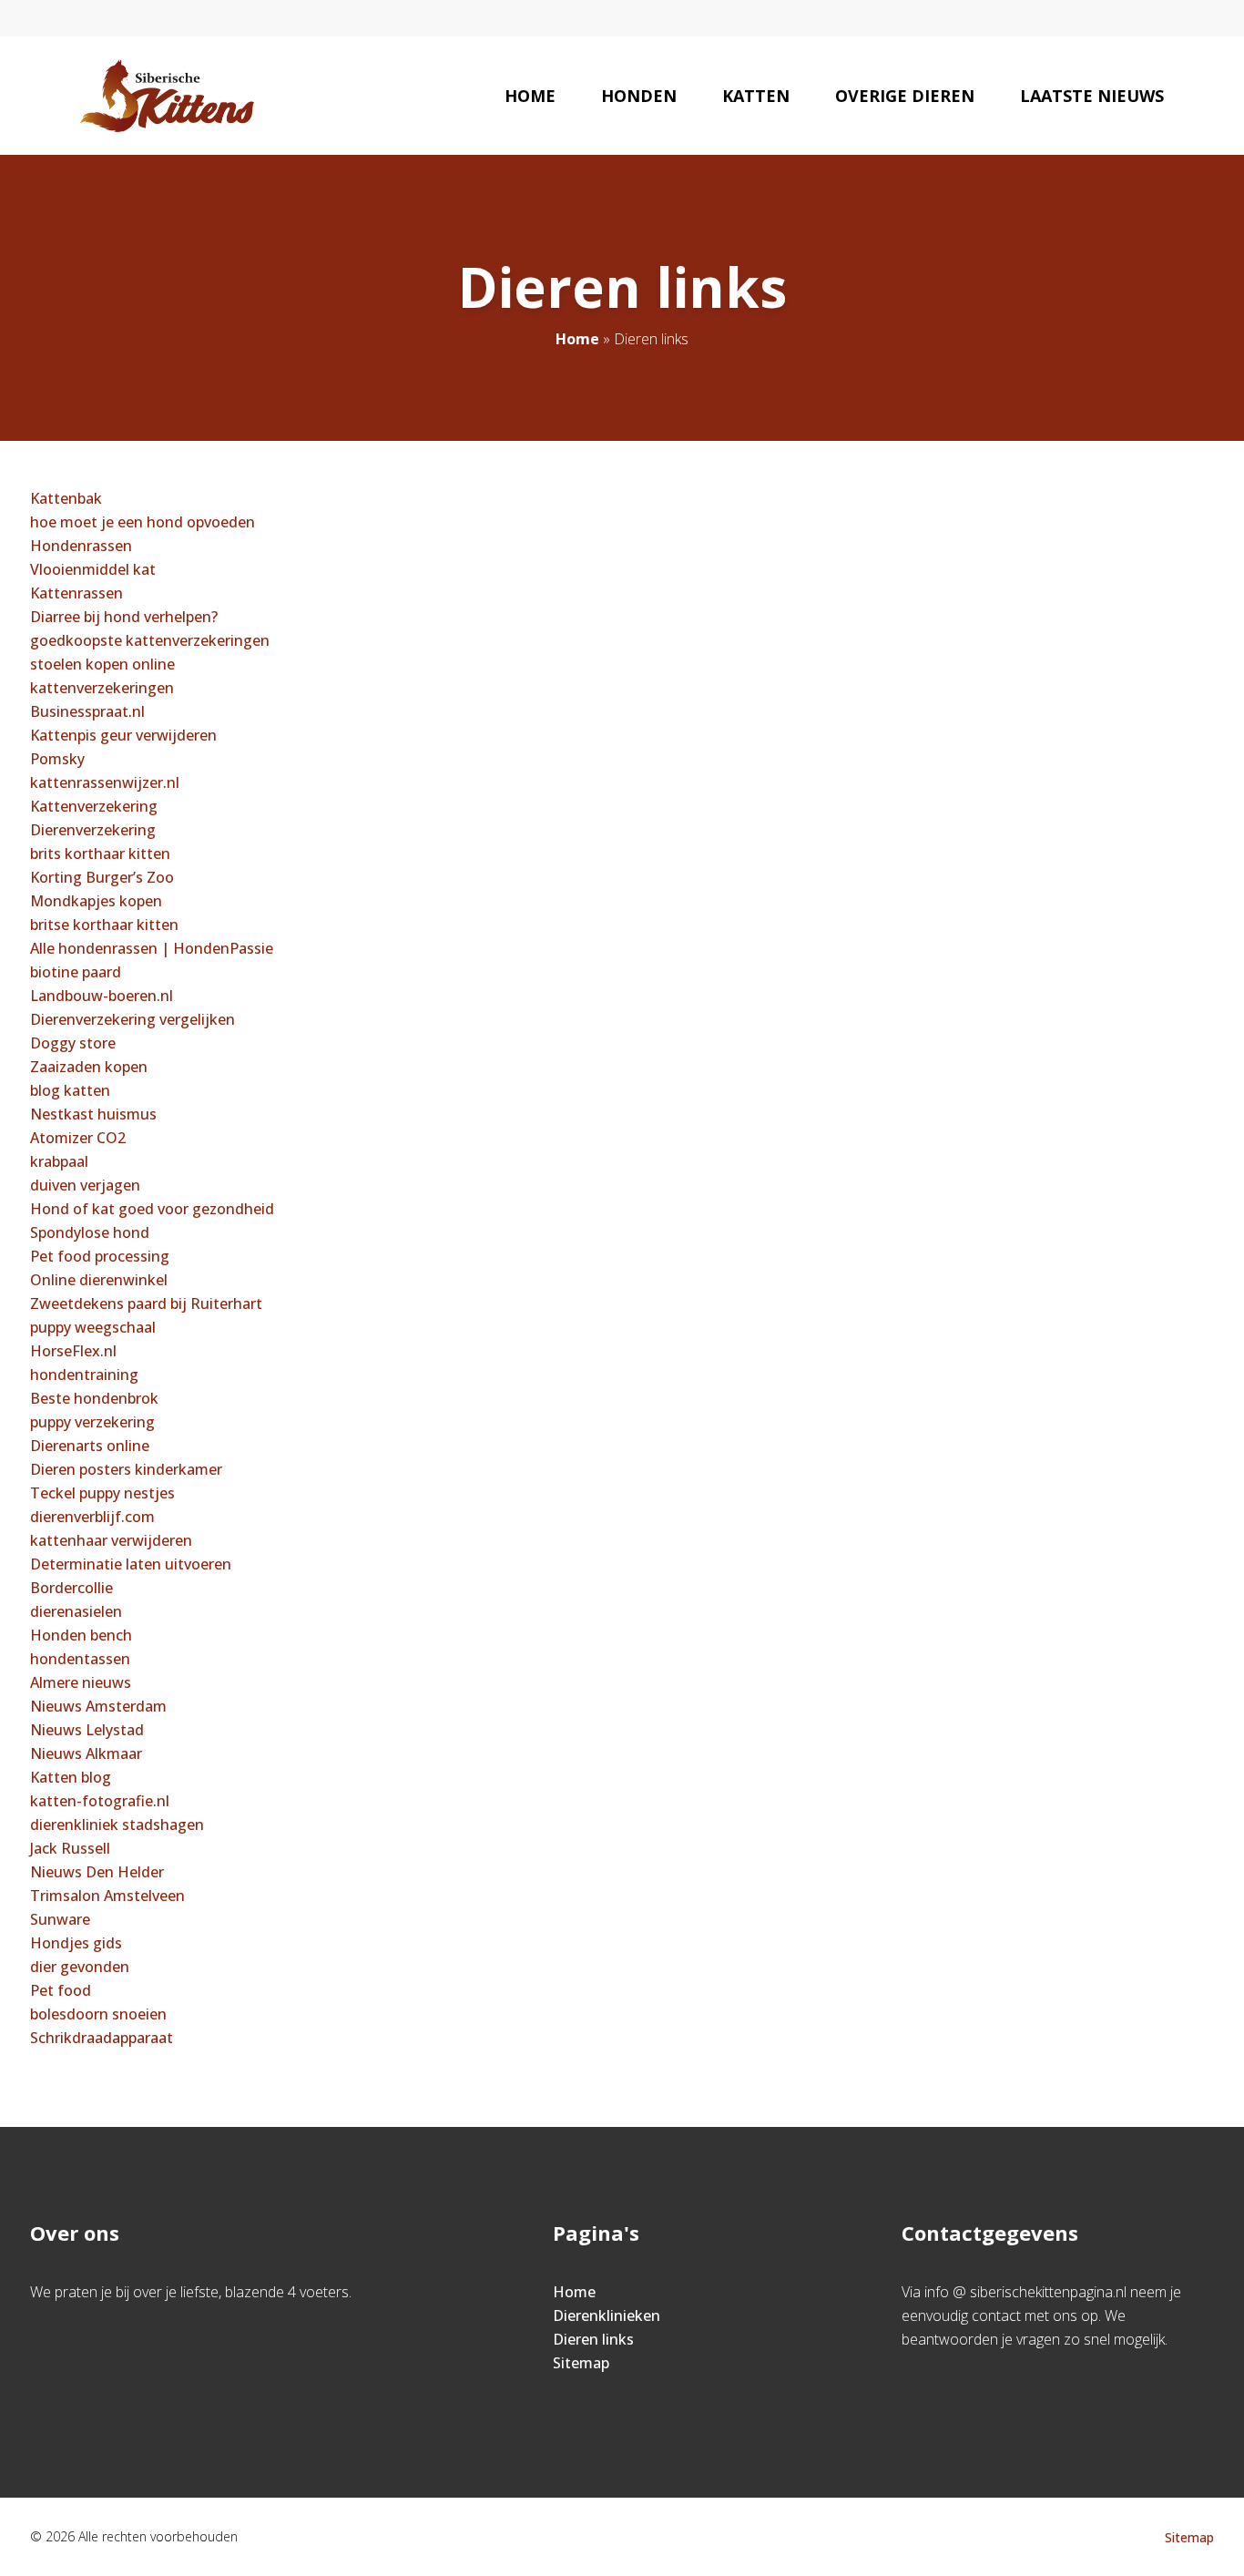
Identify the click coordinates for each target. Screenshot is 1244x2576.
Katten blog (71, 1777)
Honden (639, 96)
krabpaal (59, 1161)
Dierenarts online (90, 1446)
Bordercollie (71, 1588)
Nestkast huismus (93, 1114)
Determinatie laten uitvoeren (131, 1564)
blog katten (70, 1090)
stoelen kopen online (102, 664)
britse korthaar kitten (104, 925)
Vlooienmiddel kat (93, 569)
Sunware (60, 1919)
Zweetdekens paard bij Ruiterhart (146, 1303)
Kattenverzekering (94, 806)
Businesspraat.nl (87, 711)
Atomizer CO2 (78, 1138)
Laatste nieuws (1092, 96)
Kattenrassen (76, 593)
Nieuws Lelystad (87, 1730)
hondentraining (84, 1375)
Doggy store (73, 1043)
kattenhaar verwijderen (111, 1540)
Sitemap (581, 2363)
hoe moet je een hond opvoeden (143, 522)
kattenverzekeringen (102, 688)
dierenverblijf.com (92, 1517)
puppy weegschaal (93, 1327)
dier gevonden (80, 1967)
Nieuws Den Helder (97, 1872)
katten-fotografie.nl (100, 1801)
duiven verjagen (85, 1185)
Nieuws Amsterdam (98, 1706)
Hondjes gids (76, 1943)
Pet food (61, 1990)
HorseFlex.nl (73, 1351)
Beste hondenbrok (94, 1398)
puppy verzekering (92, 1422)
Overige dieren (905, 96)
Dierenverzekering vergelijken (133, 1019)
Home (530, 96)
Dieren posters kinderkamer (126, 1469)
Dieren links (593, 2339)
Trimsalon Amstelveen (107, 1896)
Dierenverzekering (93, 830)
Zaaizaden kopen (89, 1067)
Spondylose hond (90, 1232)
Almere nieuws (81, 1682)
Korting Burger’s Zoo (102, 877)
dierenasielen (76, 1611)
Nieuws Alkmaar (86, 1753)
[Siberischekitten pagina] (167, 96)
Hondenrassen (81, 546)
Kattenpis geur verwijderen (123, 735)
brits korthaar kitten (100, 854)
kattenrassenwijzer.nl (105, 782)
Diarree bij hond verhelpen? (124, 617)
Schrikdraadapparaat (102, 2038)
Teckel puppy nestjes (102, 1493)
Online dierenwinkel (99, 1280)
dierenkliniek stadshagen (117, 1825)
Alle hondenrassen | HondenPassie (152, 948)
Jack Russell (70, 1848)
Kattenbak (66, 498)
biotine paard (76, 972)
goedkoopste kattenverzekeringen (150, 640)
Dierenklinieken (607, 2315)
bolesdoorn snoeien (98, 2014)
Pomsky (57, 759)
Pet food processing (100, 1256)
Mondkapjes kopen (96, 901)
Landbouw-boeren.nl (102, 996)
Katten (756, 96)
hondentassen (80, 1659)
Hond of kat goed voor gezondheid (152, 1209)
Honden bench (81, 1635)
